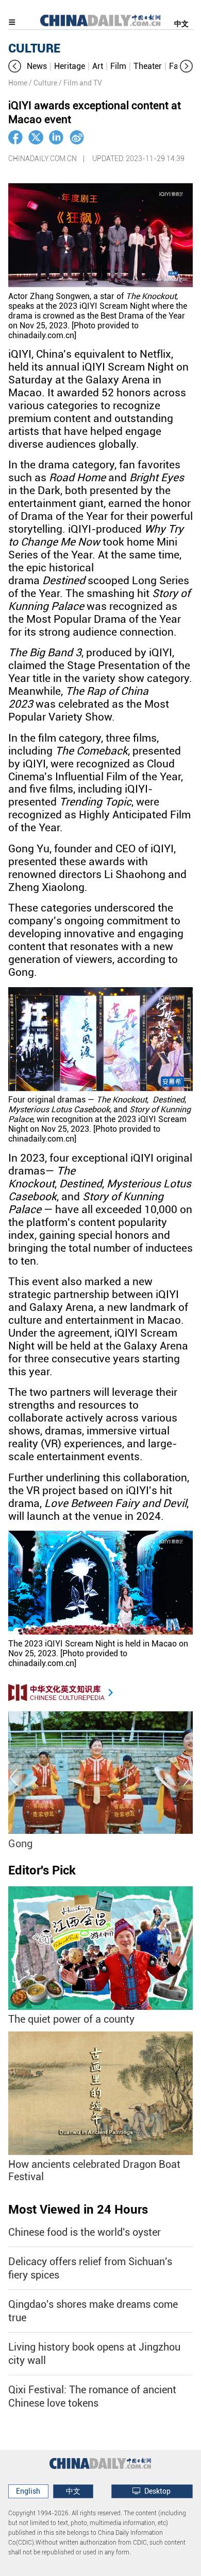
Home (18, 83)
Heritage (70, 66)
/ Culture (43, 83)
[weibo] (77, 137)
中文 (181, 24)
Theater (148, 66)
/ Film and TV (80, 83)
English (28, 2491)
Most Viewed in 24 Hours (78, 2210)
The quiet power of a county (71, 2019)
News (37, 66)
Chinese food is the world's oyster (85, 2232)
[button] (15, 66)
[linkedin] (56, 137)
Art (98, 66)
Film (118, 66)
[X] (36, 137)
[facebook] (15, 137)
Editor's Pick (42, 1870)
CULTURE (34, 48)
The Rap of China (57, 1844)
